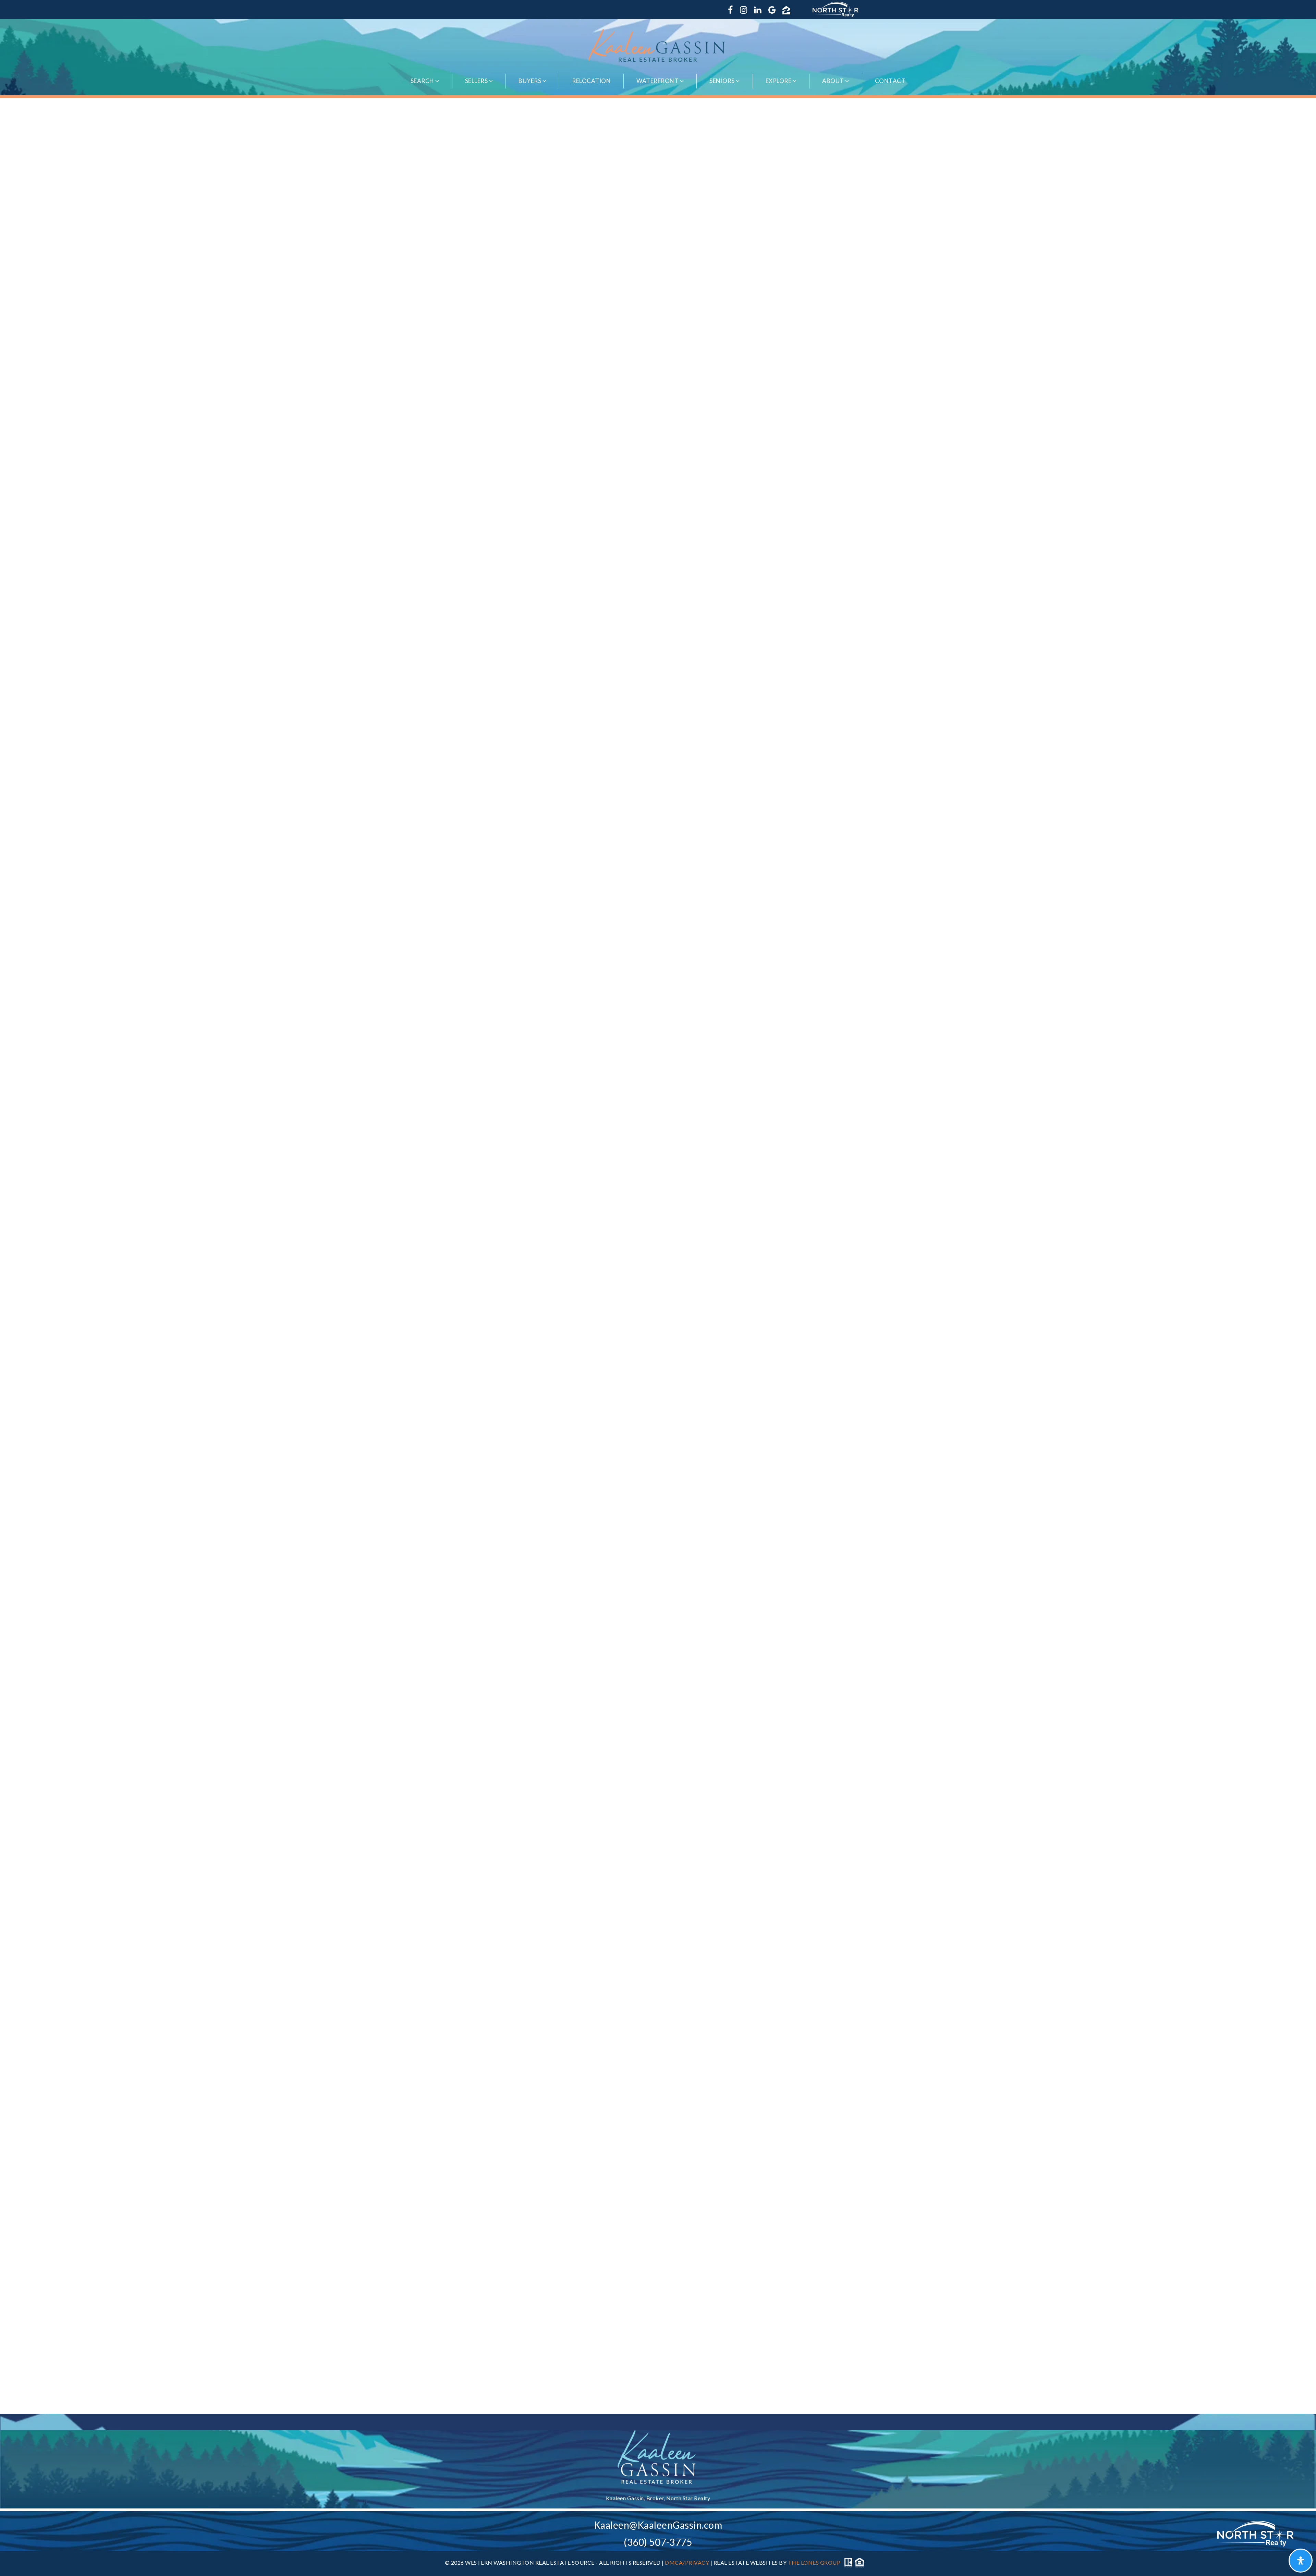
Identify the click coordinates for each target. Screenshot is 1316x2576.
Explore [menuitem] (779, 81)
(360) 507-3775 (658, 2542)
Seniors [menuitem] (723, 81)
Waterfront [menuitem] (658, 81)
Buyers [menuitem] (531, 81)
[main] (658, 1256)
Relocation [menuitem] (591, 81)
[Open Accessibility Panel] (1301, 2561)
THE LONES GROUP (814, 2562)
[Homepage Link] (658, 45)
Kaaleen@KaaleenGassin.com (658, 2525)
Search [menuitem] (423, 81)
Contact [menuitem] (890, 81)
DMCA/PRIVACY (687, 2562)
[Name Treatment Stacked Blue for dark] (658, 2457)
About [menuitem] (834, 81)
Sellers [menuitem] (477, 81)
